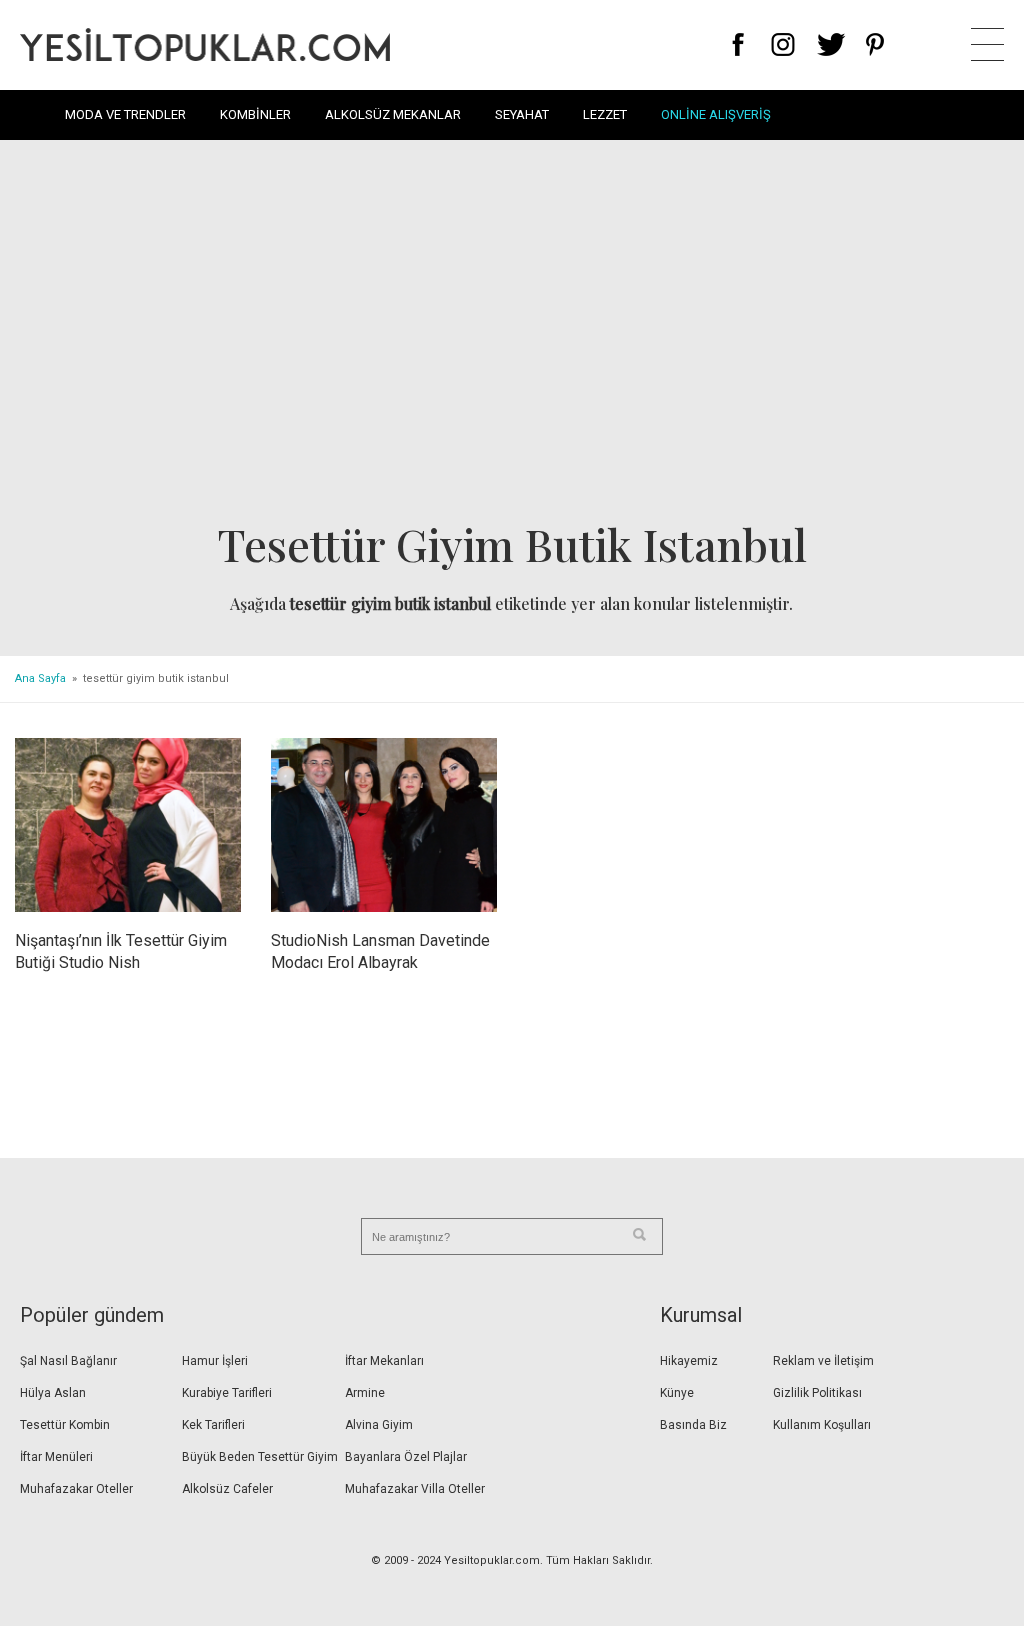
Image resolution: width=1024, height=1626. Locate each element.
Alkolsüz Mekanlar (393, 114)
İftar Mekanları (384, 1361)
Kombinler (255, 114)
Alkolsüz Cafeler (227, 1489)
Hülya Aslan (53, 1393)
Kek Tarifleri (213, 1425)
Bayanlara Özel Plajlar (406, 1457)
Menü (987, 44)
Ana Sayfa (40, 678)
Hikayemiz (689, 1361)
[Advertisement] (512, 336)
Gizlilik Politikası (817, 1393)
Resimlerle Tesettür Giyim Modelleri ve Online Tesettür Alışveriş (205, 44)
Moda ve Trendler (125, 114)
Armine (365, 1393)
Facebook (738, 44)
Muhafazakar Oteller (76, 1489)
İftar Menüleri (56, 1457)
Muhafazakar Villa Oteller (415, 1489)
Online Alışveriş (716, 114)
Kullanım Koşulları (822, 1425)
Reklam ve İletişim (823, 1361)
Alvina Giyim (379, 1425)
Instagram (782, 44)
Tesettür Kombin (65, 1425)
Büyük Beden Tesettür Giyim (260, 1457)
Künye (677, 1393)
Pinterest (875, 44)
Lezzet (605, 114)
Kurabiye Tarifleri (227, 1393)
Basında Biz (693, 1425)
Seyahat (522, 114)
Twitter (831, 44)
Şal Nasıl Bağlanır (68, 1361)
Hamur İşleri (215, 1361)
